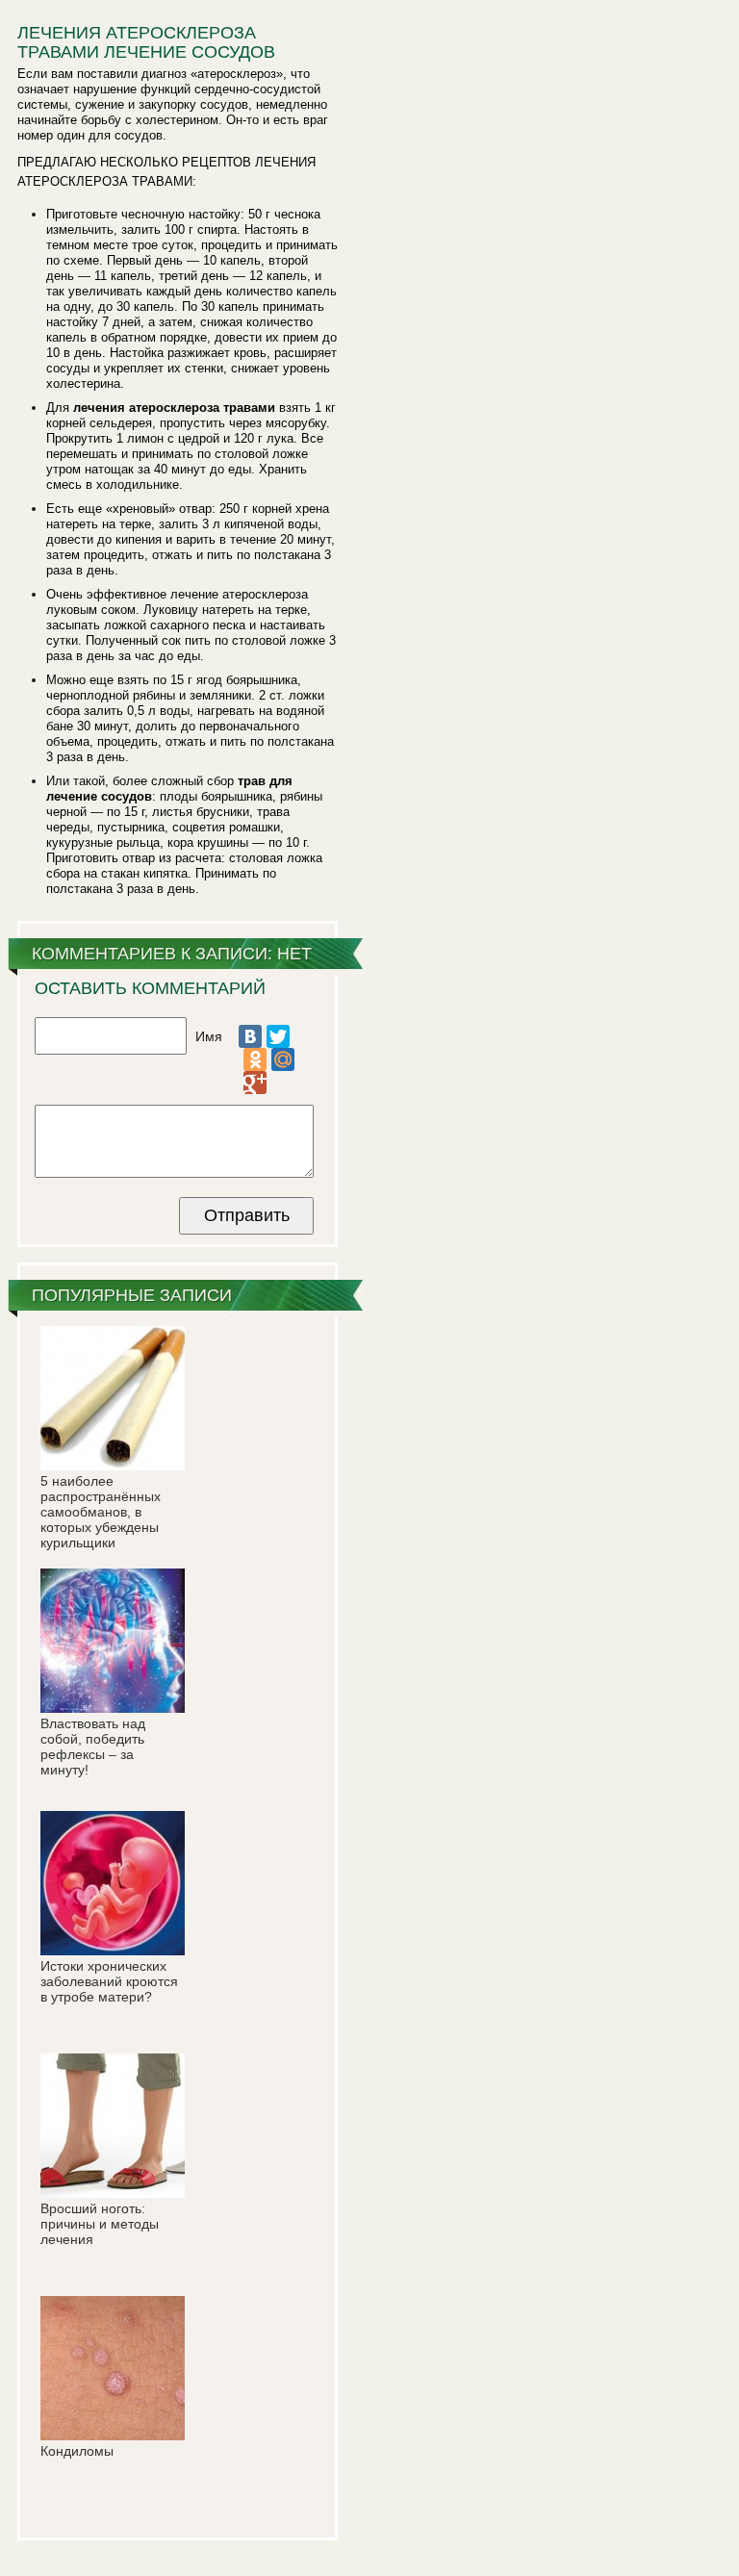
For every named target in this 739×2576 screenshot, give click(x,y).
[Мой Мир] (283, 1059)
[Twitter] (278, 1036)
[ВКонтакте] (250, 1036)
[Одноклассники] (255, 1059)
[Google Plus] (255, 1083)
